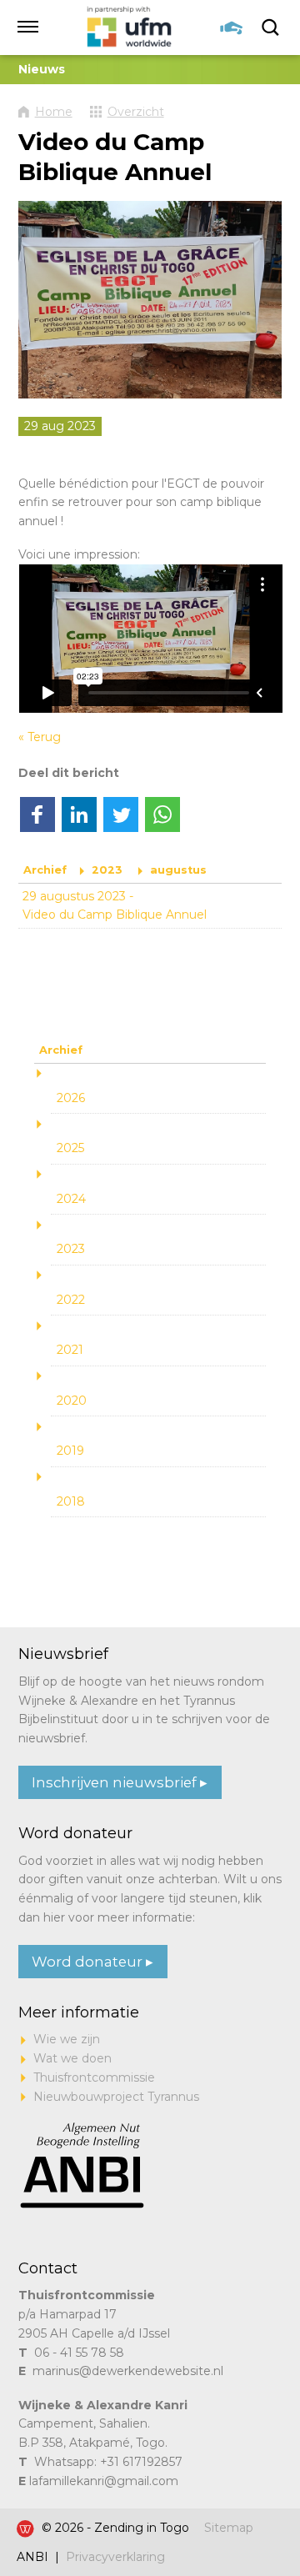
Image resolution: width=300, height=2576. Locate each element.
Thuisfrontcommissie (94, 2077)
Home (54, 112)
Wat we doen (72, 2058)
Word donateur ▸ (92, 1962)
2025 (70, 1148)
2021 (70, 1350)
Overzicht (136, 112)
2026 (71, 1098)
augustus (178, 870)
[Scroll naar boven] (257, 2512)
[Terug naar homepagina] (130, 28)
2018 (71, 1501)
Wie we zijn (67, 2039)
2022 (71, 1300)
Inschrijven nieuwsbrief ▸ (120, 1782)
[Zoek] (272, 28)
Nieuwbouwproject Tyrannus (116, 2097)
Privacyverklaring (115, 2557)
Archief (45, 870)
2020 (72, 1401)
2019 (70, 1451)
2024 (71, 1199)
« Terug (40, 737)
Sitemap (229, 2528)
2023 (107, 870)
